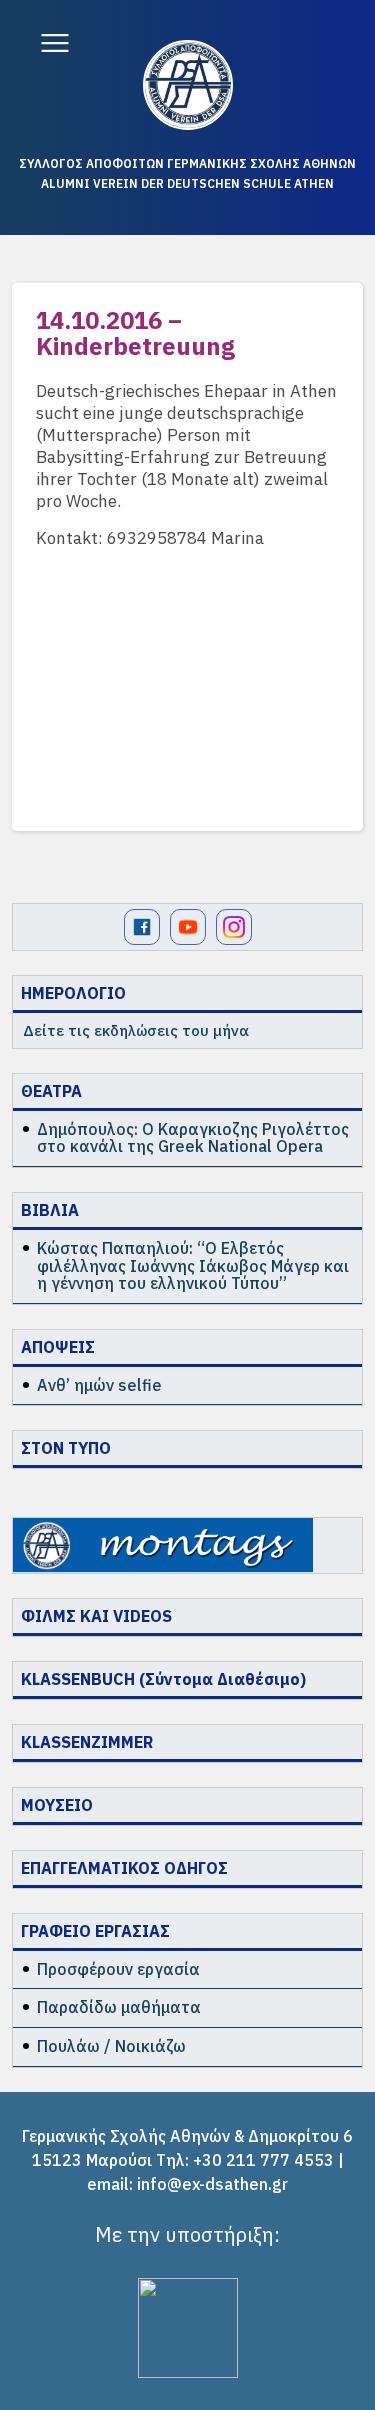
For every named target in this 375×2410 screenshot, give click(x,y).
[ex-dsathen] (188, 85)
